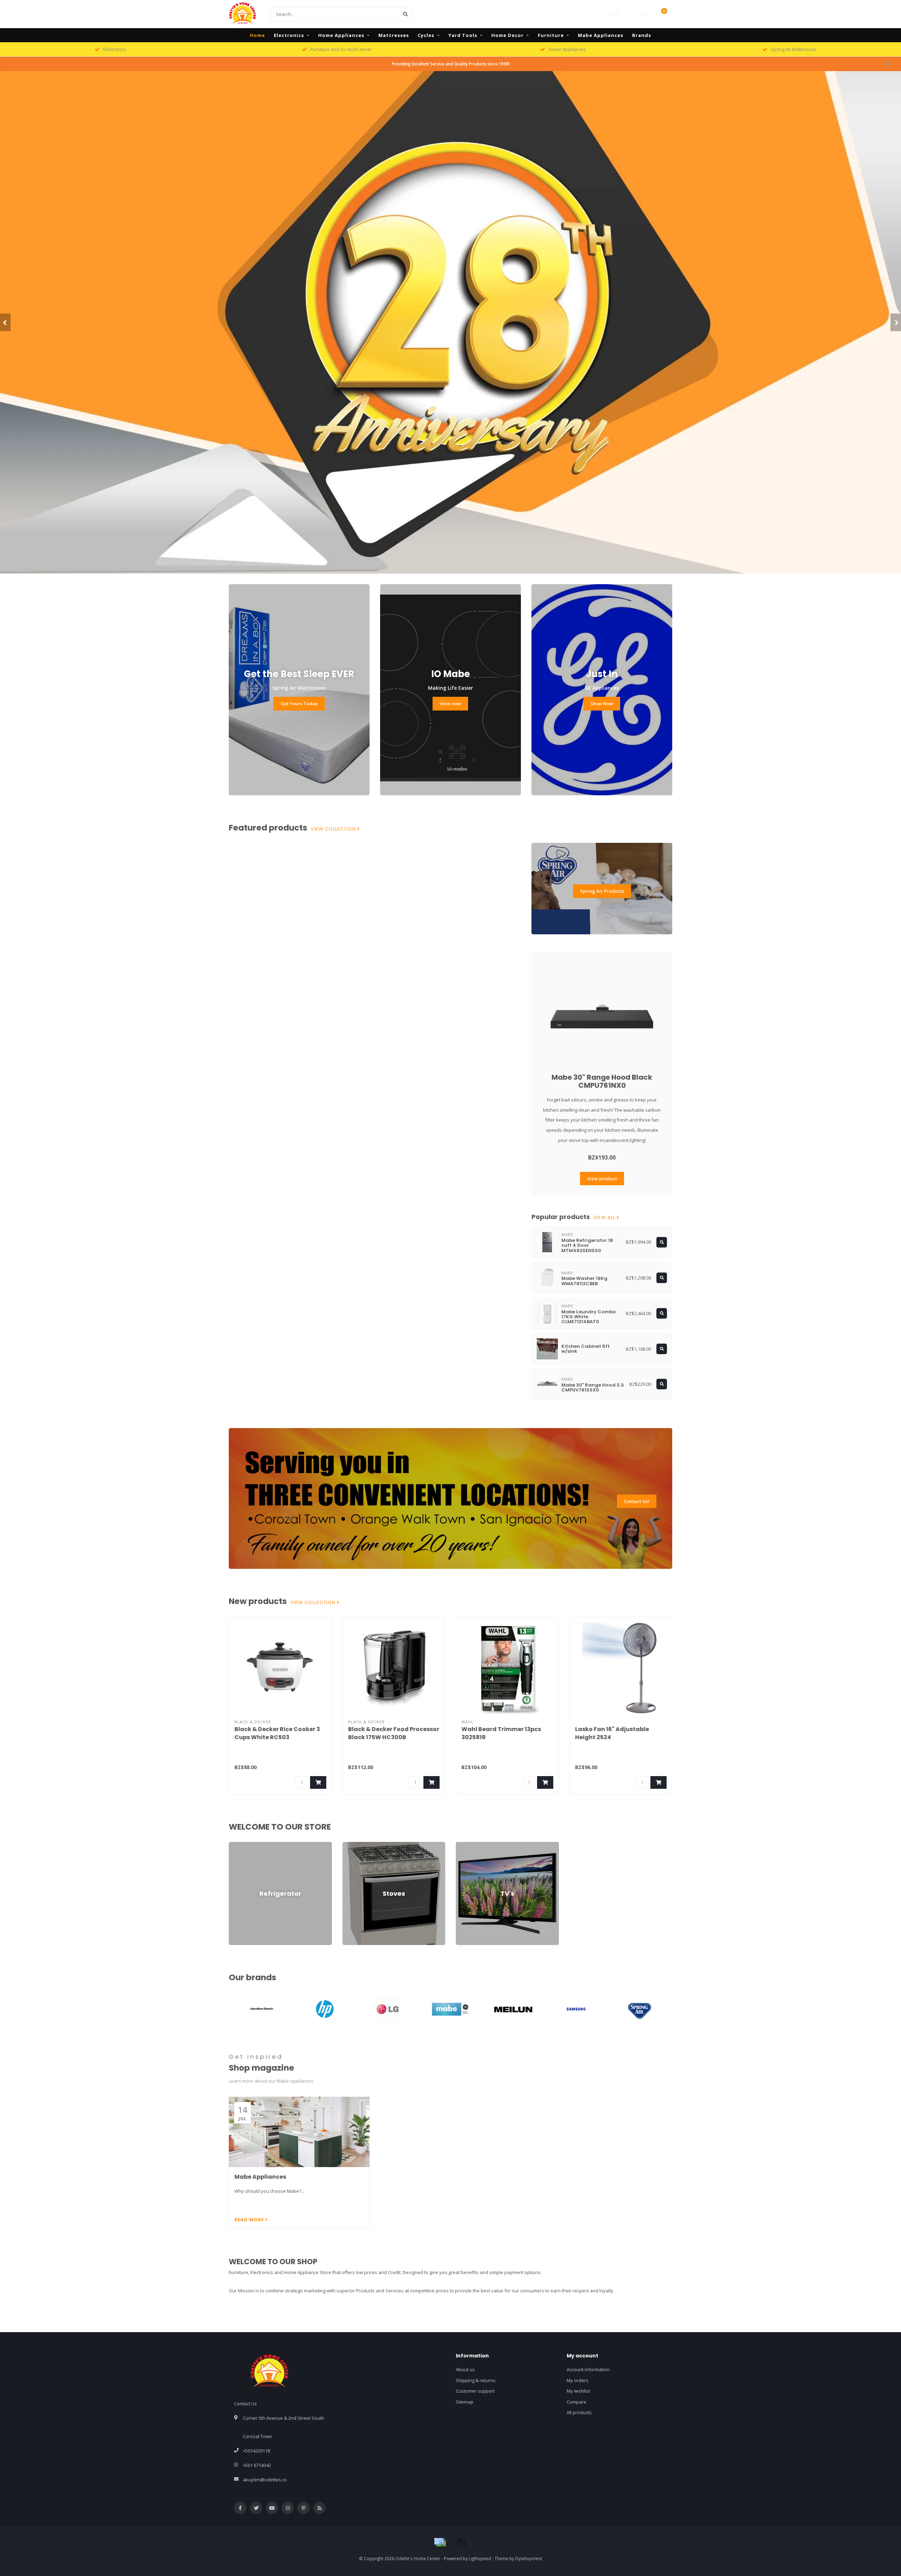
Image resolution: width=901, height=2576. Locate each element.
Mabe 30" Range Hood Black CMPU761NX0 (602, 1081)
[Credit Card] (440, 2542)
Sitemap (465, 2402)
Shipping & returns (476, 2380)
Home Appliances (341, 35)
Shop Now (602, 703)
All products (579, 2412)
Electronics (289, 35)
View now (450, 703)
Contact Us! (637, 1501)
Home (257, 35)
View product (602, 1179)
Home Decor (508, 35)
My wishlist (578, 2391)
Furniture (551, 35)
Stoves (350, 1845)
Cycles (426, 35)
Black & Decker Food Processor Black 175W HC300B (394, 1733)
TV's (460, 1845)
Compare (576, 2402)
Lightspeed (480, 2558)
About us (465, 2369)
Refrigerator (242, 1845)
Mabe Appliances (601, 35)
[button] (5, 322)
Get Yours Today (299, 703)
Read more (250, 2220)
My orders (578, 2380)
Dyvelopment (529, 2558)
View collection (334, 829)
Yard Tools (463, 35)
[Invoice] (461, 2542)
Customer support (475, 2391)
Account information (588, 2369)
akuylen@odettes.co (265, 2480)
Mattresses (394, 35)
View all (605, 1218)
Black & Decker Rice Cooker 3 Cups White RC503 (277, 1733)
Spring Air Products (602, 891)
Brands (642, 35)
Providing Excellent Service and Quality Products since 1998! (451, 64)
